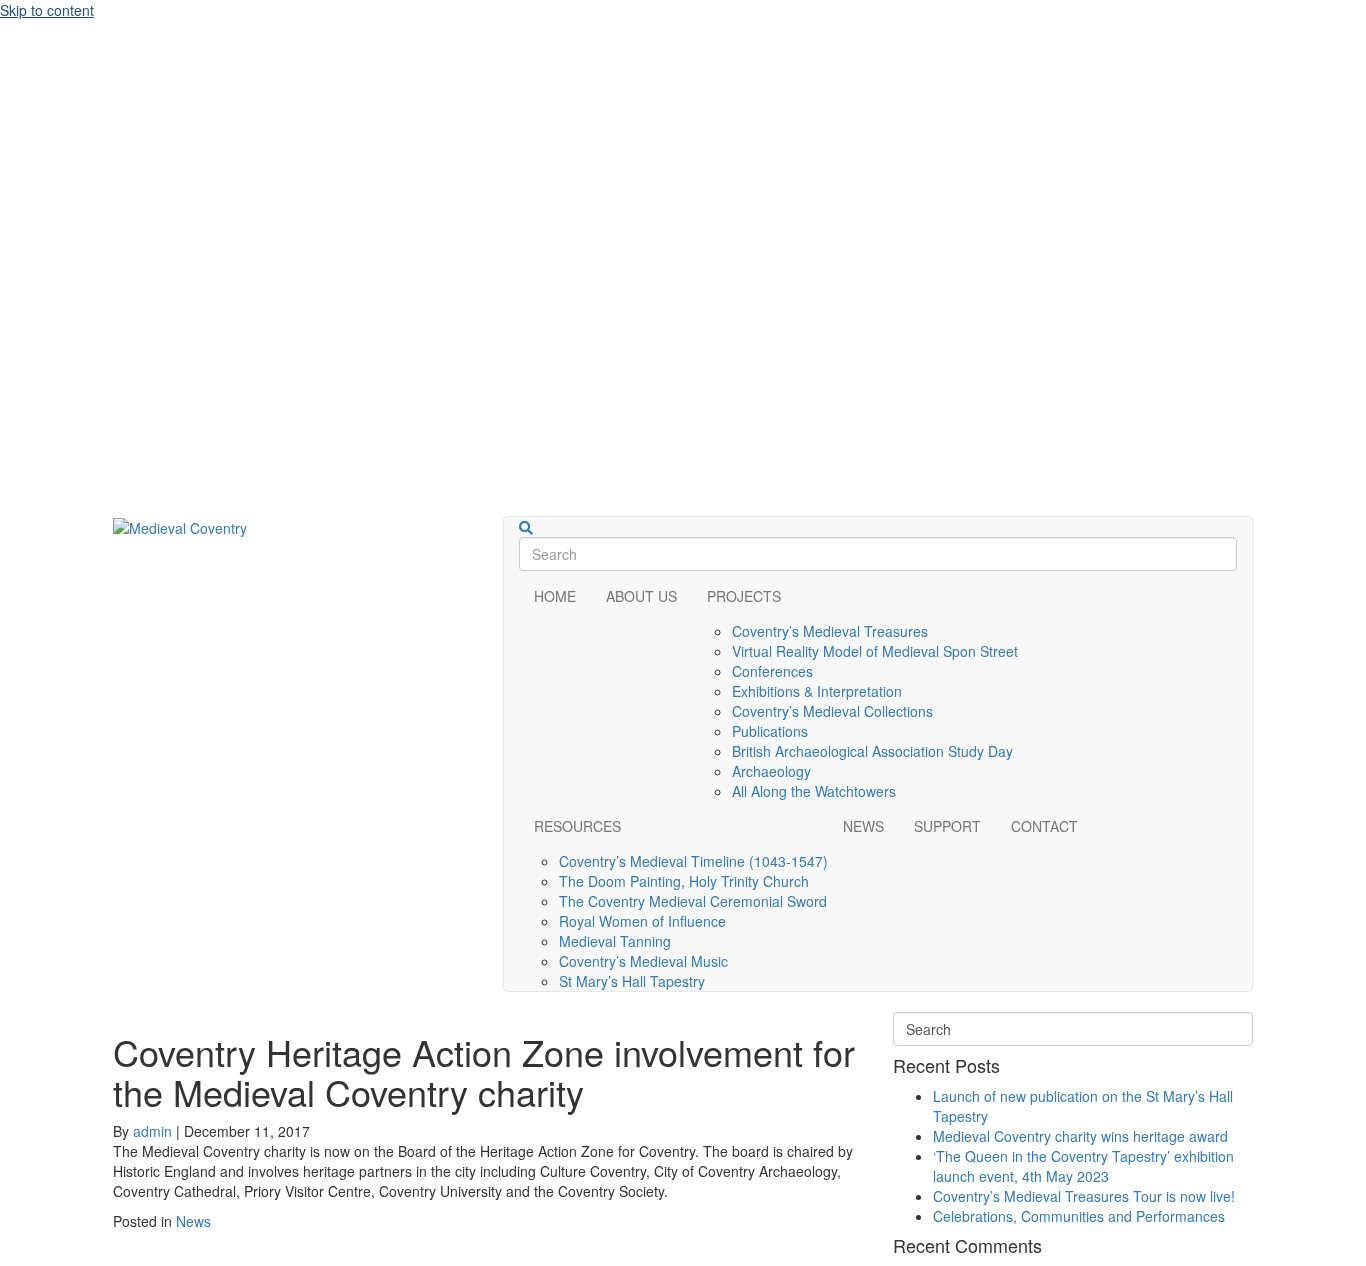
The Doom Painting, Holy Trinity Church (684, 881)
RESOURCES (577, 826)
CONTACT (1044, 826)
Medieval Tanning (615, 941)
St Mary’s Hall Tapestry (632, 981)
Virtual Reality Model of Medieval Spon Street (875, 651)
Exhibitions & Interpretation (817, 691)
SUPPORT (947, 826)
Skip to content (47, 10)
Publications (770, 731)
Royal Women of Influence (642, 921)
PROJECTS (744, 596)
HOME (555, 596)
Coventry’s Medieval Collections (832, 711)
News (193, 1221)
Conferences (772, 671)
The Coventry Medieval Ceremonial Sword (693, 901)
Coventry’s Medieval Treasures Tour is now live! (1084, 1196)
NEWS (863, 826)
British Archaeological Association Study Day (872, 751)
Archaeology (771, 771)
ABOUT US (641, 596)
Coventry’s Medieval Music (643, 961)
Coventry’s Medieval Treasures (830, 631)
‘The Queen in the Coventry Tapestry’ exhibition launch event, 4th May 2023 (1083, 1166)
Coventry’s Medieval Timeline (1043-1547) (693, 861)
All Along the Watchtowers (814, 791)
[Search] (526, 528)
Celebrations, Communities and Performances (1079, 1216)
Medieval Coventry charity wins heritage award (1080, 1136)
